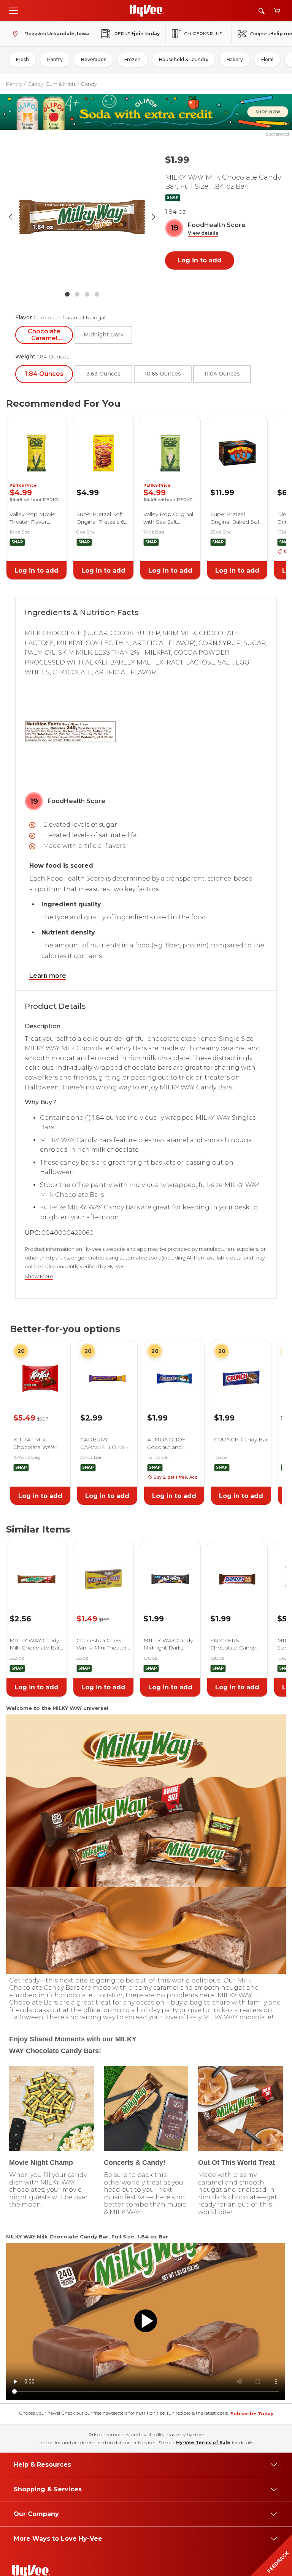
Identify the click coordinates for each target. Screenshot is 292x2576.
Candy (89, 84)
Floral (267, 59)
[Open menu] (14, 10)
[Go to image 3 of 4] (87, 294)
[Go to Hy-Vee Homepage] (147, 11)
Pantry (55, 59)
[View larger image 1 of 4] (82, 217)
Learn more (48, 976)
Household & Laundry (184, 59)
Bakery (235, 59)
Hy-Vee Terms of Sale (203, 2443)
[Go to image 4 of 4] (97, 294)
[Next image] (154, 217)
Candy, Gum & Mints (52, 84)
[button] (203, 233)
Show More (39, 1276)
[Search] (262, 11)
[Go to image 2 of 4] (77, 294)
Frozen (133, 59)
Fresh (22, 59)
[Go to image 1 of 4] (67, 294)
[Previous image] (11, 217)
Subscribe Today (252, 2414)
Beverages (94, 59)
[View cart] (277, 11)
